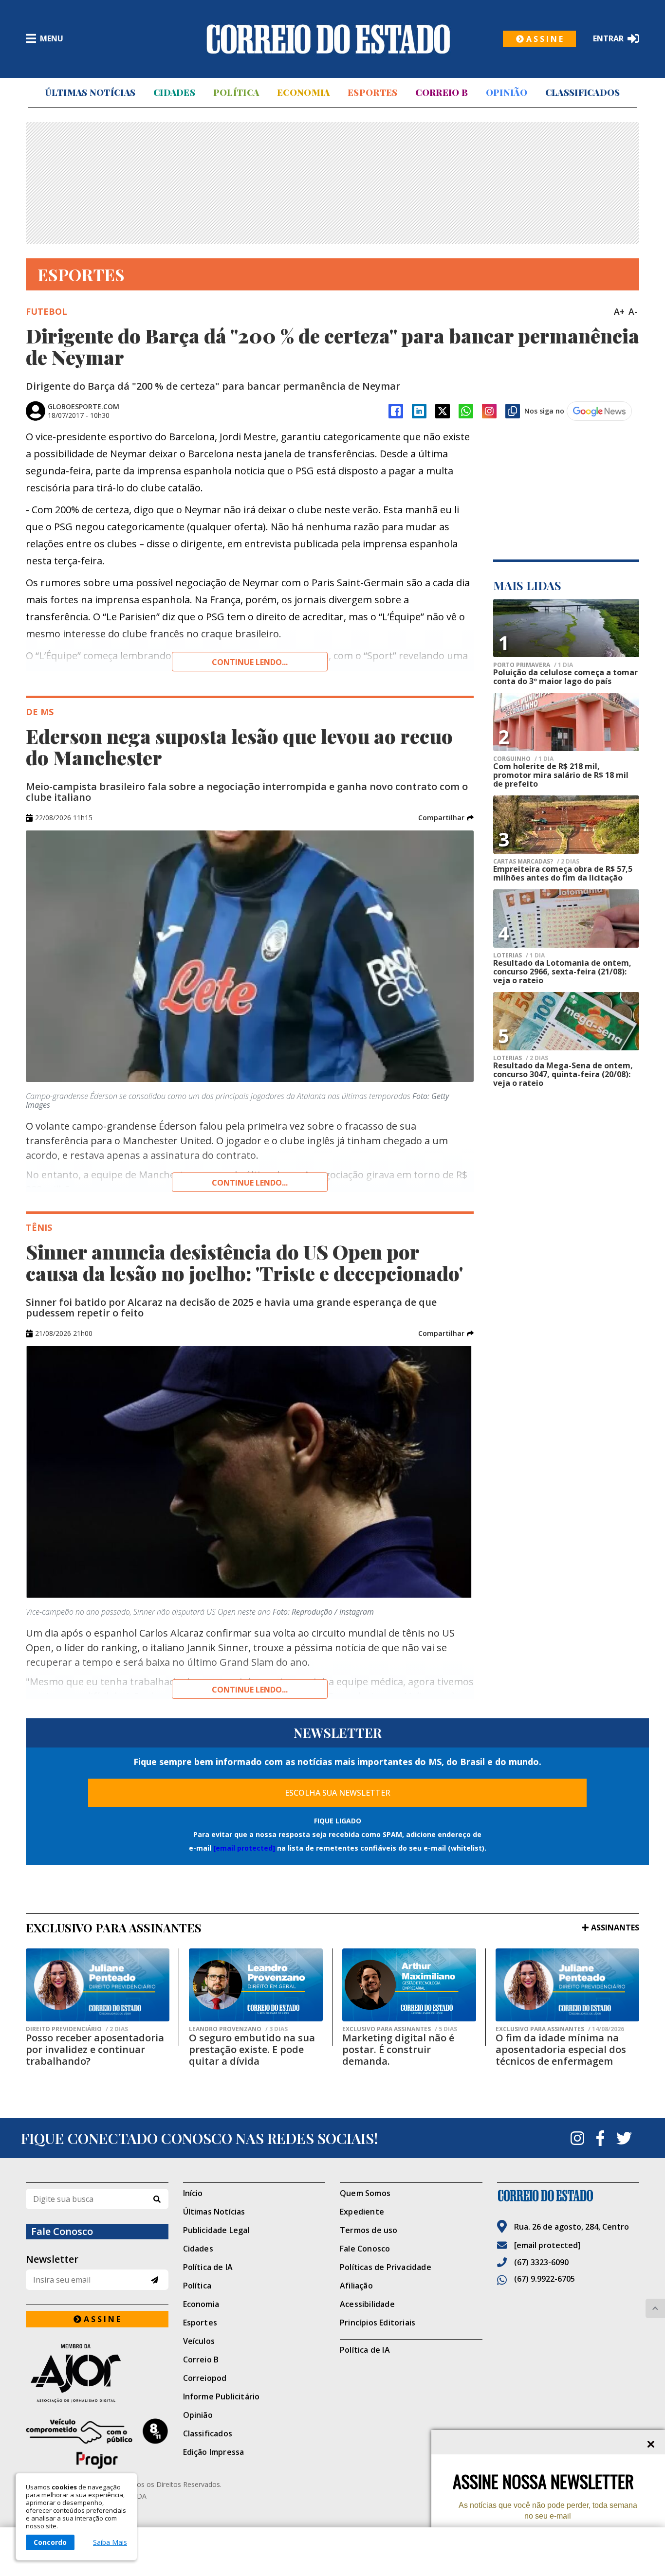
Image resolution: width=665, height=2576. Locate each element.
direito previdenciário (77, 2029)
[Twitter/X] (443, 411)
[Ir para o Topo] (655, 2308)
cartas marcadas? (536, 862)
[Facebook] (396, 411)
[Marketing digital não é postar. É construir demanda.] (409, 1985)
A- (633, 311)
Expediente (362, 2212)
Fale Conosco (365, 2249)
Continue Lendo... (250, 1183)
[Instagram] (489, 411)
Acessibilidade (367, 2304)
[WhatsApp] (466, 411)
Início (193, 2193)
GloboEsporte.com (83, 406)
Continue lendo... (250, 662)
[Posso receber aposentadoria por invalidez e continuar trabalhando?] (98, 1985)
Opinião (507, 92)
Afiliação (356, 2286)
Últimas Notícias (90, 92)
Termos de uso (369, 2230)
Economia (303, 92)
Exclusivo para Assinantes (400, 2029)
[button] (446, 818)
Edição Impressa (214, 2452)
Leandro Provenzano (238, 2029)
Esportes (372, 92)
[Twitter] (624, 2138)
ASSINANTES (615, 1927)
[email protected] (244, 1848)
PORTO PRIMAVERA (533, 665)
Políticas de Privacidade (386, 2267)
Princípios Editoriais (378, 2323)
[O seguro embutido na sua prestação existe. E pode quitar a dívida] (256, 1985)
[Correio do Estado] (568, 2196)
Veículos (199, 2341)
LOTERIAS (519, 955)
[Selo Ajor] (97, 2373)
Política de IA (208, 2267)
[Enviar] (155, 2280)
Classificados (583, 92)
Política (236, 92)
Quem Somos (365, 2193)
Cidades (174, 92)
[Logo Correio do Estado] (328, 39)
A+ (619, 311)
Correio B (442, 92)
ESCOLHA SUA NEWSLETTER (338, 1793)
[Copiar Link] (513, 411)
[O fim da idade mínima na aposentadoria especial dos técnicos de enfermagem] (567, 1985)
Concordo (50, 2542)
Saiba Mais (110, 2542)
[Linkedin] (419, 411)
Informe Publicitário (222, 2396)
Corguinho (523, 759)
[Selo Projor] (97, 2444)
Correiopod (205, 2378)
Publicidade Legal (216, 2230)
